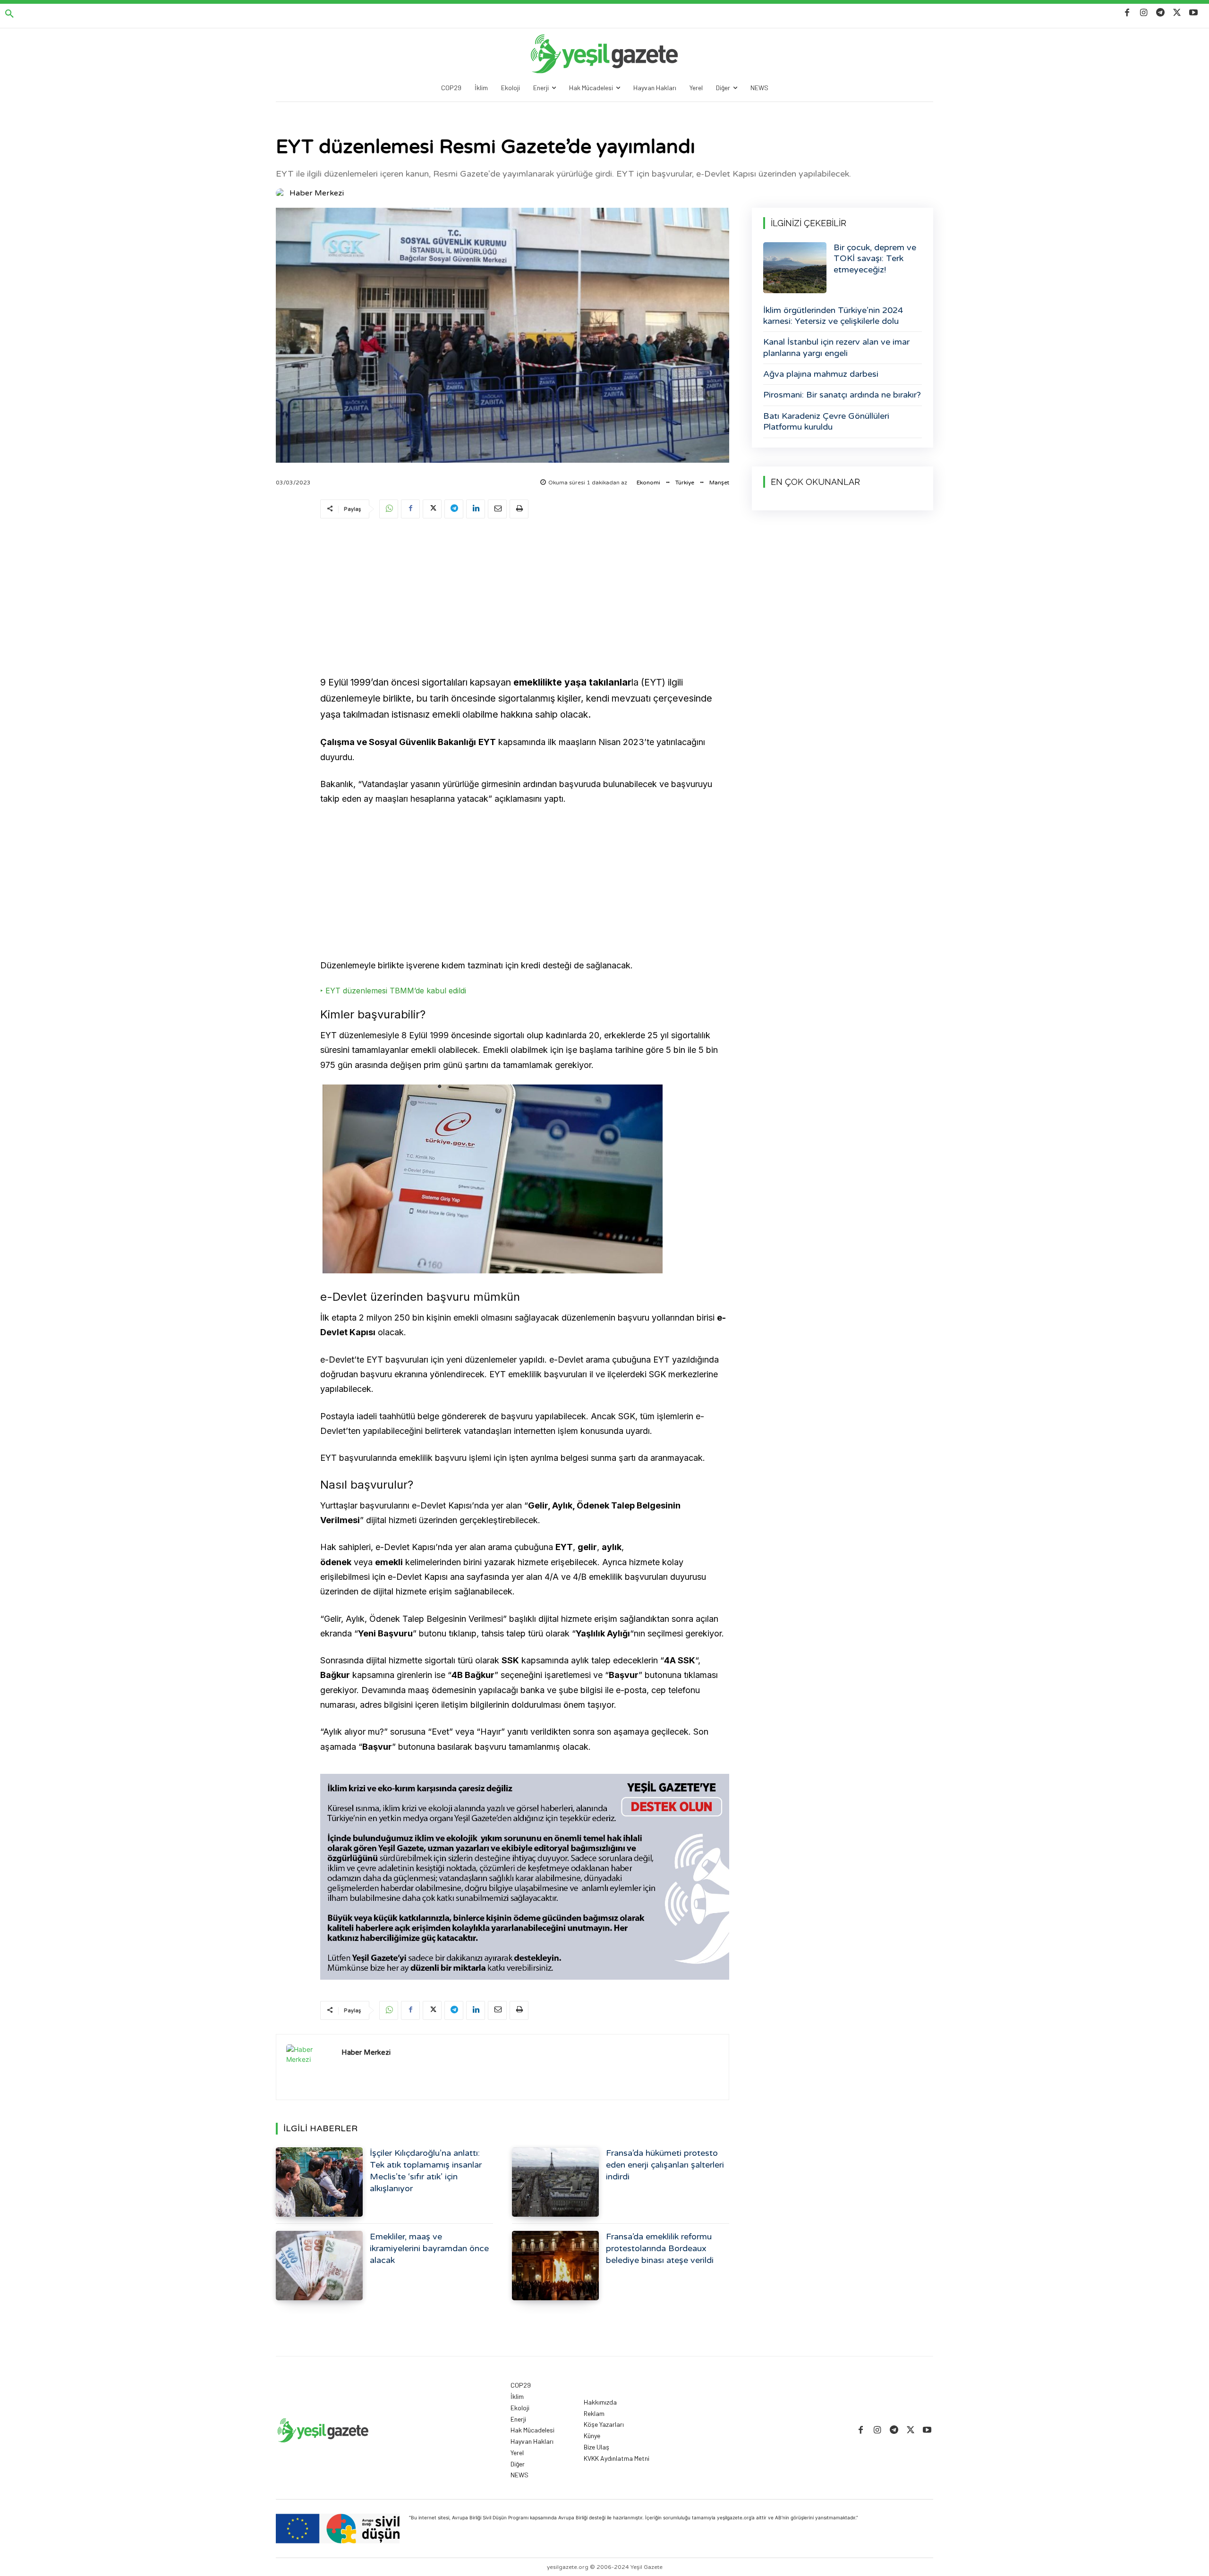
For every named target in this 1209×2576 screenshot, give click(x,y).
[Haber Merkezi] (282, 193)
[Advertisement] (525, 599)
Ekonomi (648, 483)
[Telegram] (1160, 13)
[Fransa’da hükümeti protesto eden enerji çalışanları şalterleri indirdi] (555, 2182)
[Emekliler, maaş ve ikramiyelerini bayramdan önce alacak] (319, 2266)
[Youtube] (1194, 13)
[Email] (497, 509)
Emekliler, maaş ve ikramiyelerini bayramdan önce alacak (429, 2248)
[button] (9, 14)
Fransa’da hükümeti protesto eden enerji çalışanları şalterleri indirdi (665, 2165)
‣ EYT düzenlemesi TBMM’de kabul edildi (393, 991)
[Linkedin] (476, 509)
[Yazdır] (519, 509)
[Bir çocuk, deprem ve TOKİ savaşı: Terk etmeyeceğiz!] (795, 268)
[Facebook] (1127, 13)
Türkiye (685, 483)
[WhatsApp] (389, 509)
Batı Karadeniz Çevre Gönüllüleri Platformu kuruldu (826, 421)
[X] (1177, 13)
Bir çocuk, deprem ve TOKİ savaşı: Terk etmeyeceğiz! (875, 258)
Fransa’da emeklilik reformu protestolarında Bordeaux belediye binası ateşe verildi (660, 2248)
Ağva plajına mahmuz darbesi (821, 374)
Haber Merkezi (317, 193)
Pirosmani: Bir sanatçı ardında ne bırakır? (842, 395)
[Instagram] (1144, 13)
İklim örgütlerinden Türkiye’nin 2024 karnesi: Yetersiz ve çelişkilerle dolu (833, 316)
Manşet (719, 483)
